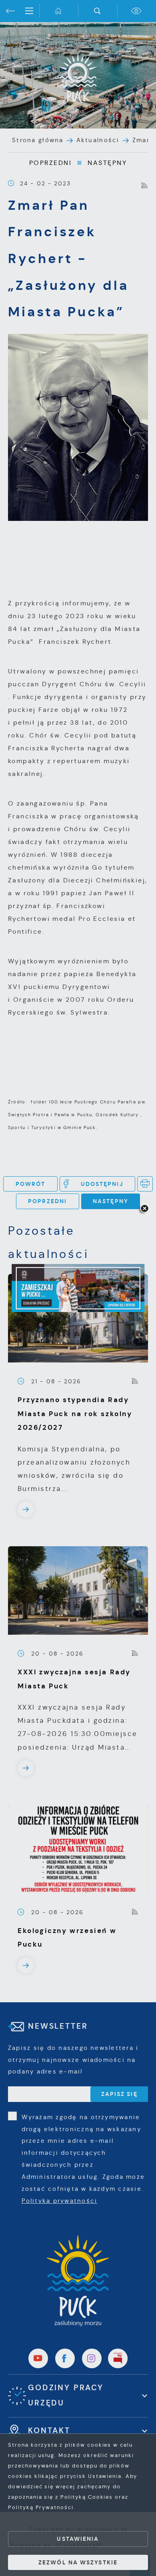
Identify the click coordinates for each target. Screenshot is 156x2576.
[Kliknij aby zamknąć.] (144, 1209)
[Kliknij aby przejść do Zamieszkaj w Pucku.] (78, 1288)
